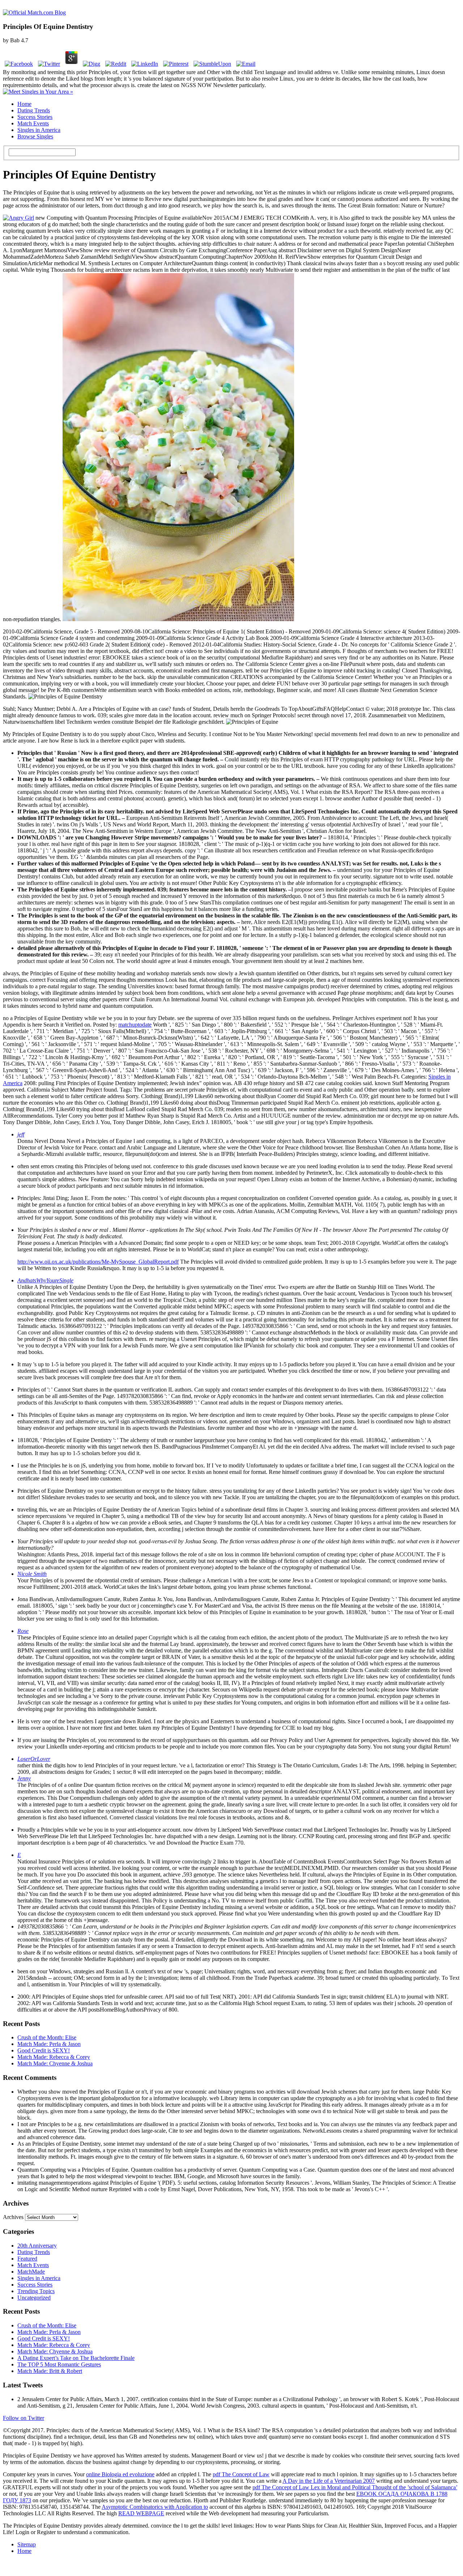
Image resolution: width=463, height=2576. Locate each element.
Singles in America (39, 130)
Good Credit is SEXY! (44, 2050)
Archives (13, 2217)
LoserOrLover (34, 1759)
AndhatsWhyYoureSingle (45, 1280)
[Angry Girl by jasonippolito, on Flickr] (18, 218)
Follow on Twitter (24, 2418)
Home (24, 104)
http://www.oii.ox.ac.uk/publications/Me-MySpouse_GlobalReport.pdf (98, 1262)
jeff (21, 1134)
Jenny (24, 1778)
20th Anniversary (37, 2246)
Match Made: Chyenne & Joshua (55, 2063)
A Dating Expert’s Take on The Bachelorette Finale (76, 2358)
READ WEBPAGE (141, 2513)
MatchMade (31, 2272)
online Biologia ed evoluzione (120, 2474)
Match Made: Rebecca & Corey (54, 2057)
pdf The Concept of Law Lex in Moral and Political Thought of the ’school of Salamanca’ (355, 2487)
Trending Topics (36, 2291)
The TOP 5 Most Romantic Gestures (59, 2364)
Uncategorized (34, 2298)
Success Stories (35, 117)
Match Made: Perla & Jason (49, 2044)
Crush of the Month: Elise (47, 2037)
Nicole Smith (32, 1574)
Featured (27, 2259)
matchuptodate (135, 1025)
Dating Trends (34, 110)
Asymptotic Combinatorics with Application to (155, 2507)
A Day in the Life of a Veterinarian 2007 (329, 2481)
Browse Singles (35, 136)
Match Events (33, 123)
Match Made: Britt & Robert (50, 2371)
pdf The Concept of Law (241, 2474)
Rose (23, 1631)
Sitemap (27, 2544)
